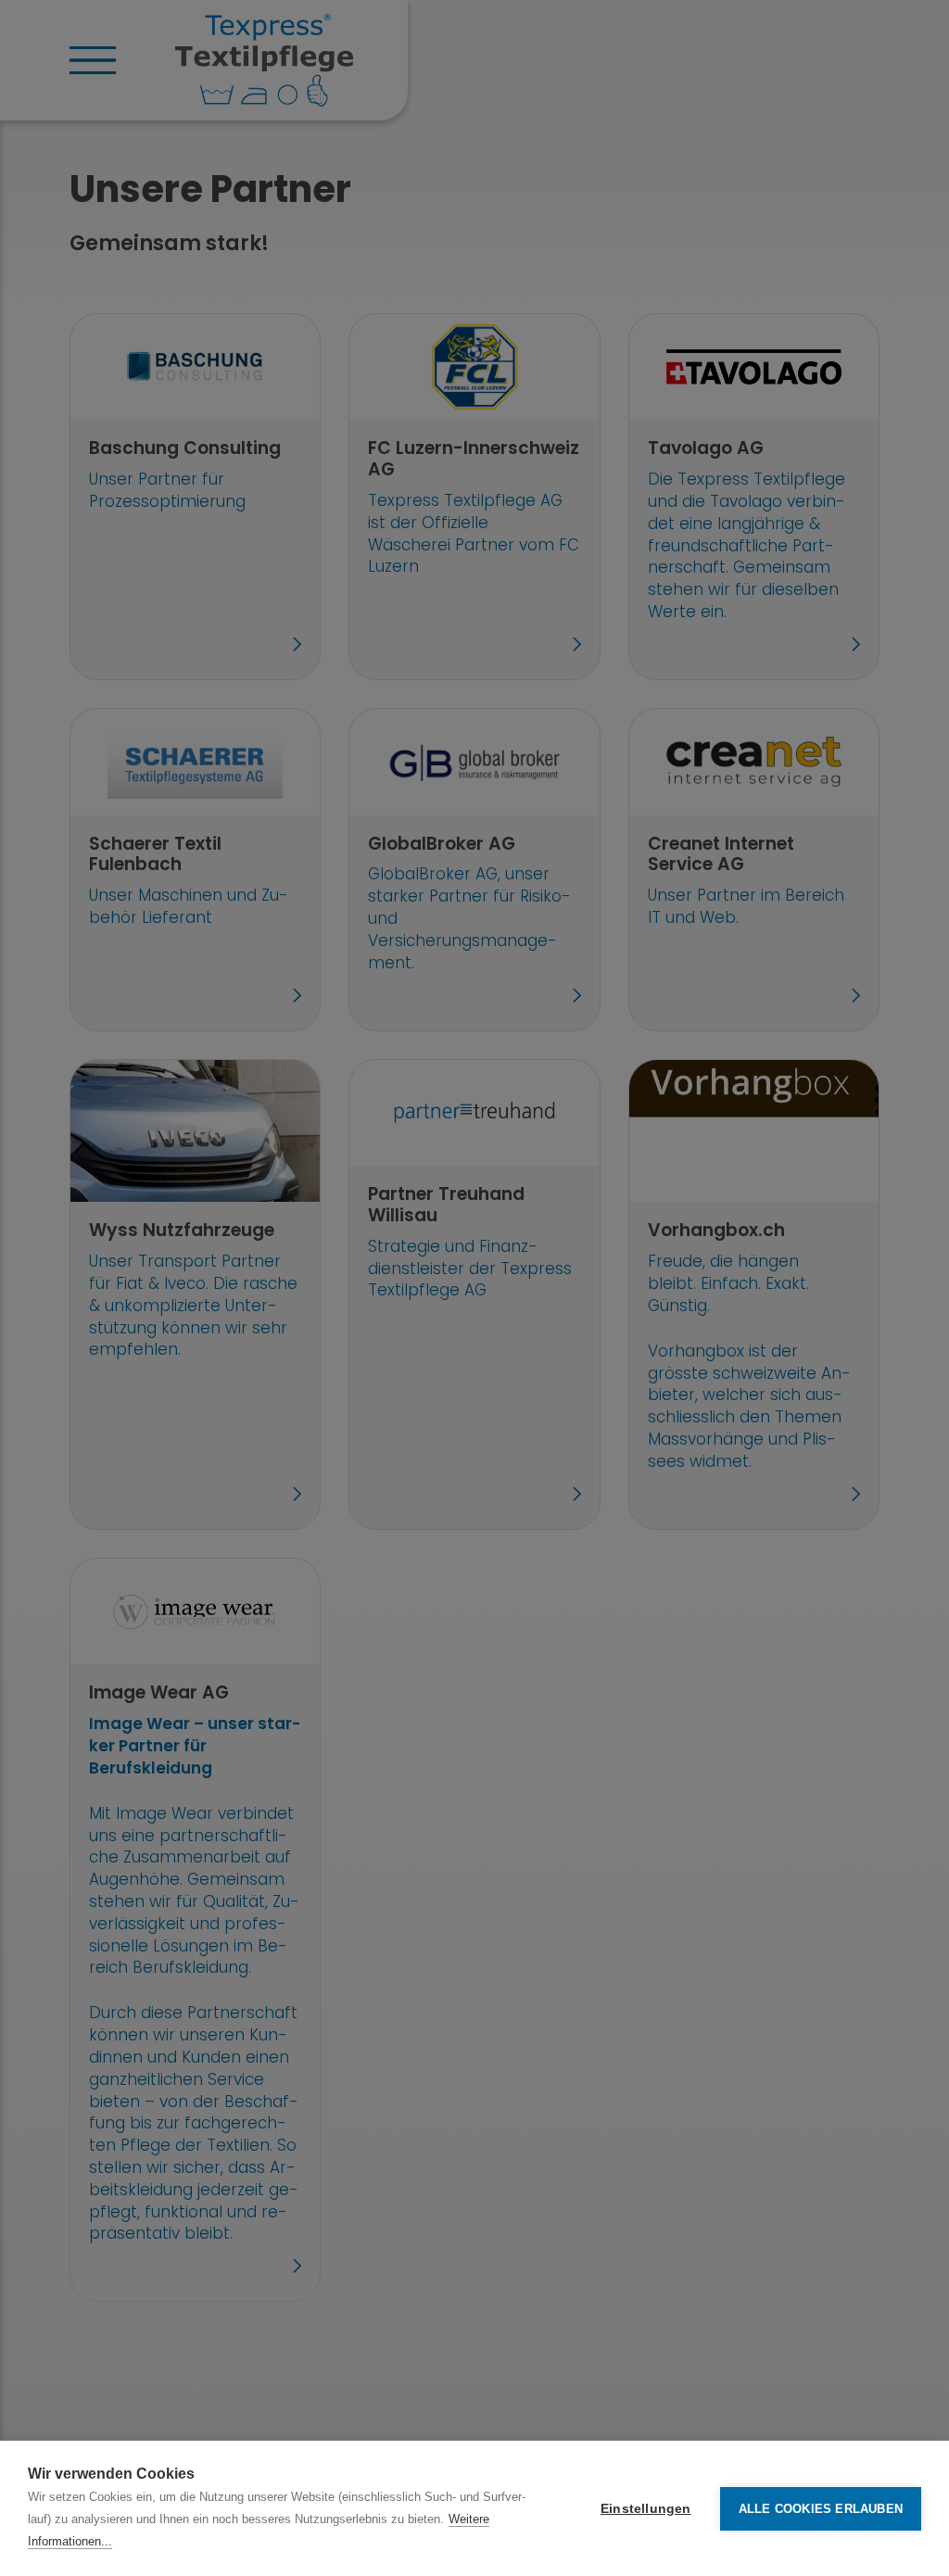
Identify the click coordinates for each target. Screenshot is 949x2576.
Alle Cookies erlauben (821, 2509)
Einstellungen (646, 2509)
